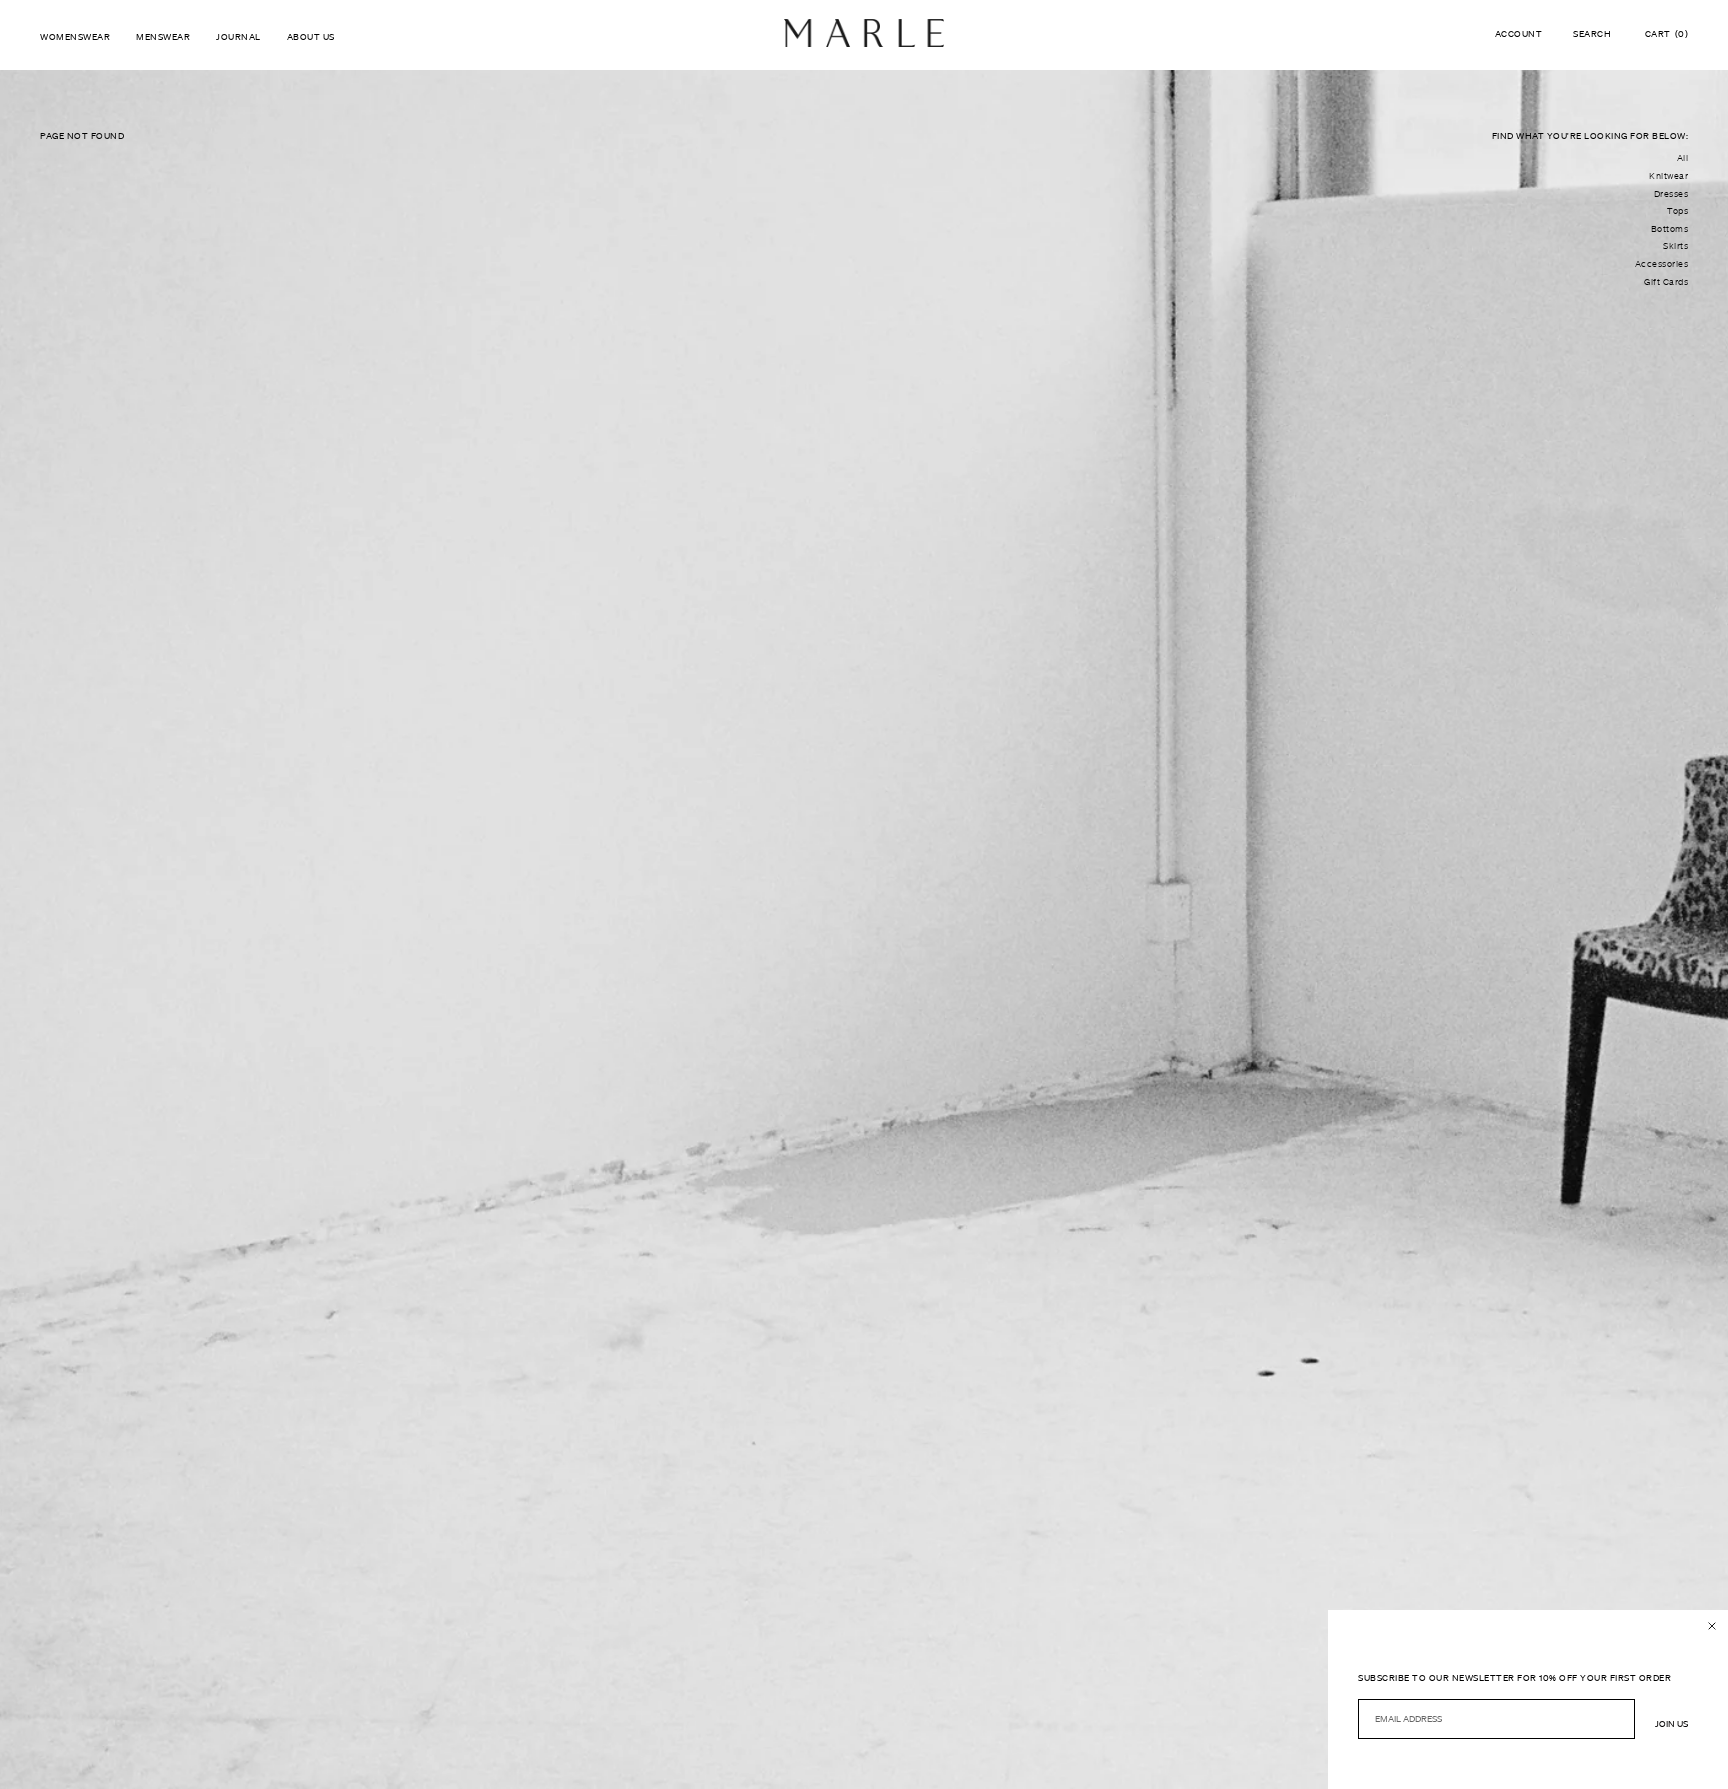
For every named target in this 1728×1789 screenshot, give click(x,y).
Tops (1677, 211)
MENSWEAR (163, 36)
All (1683, 158)
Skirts (1675, 246)
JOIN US (1671, 1723)
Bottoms (1670, 229)
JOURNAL (238, 36)
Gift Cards (1666, 282)
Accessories (1662, 264)
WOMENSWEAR (75, 36)
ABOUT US (311, 36)
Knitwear (1668, 176)
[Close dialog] (1712, 1626)
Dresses (1671, 194)
